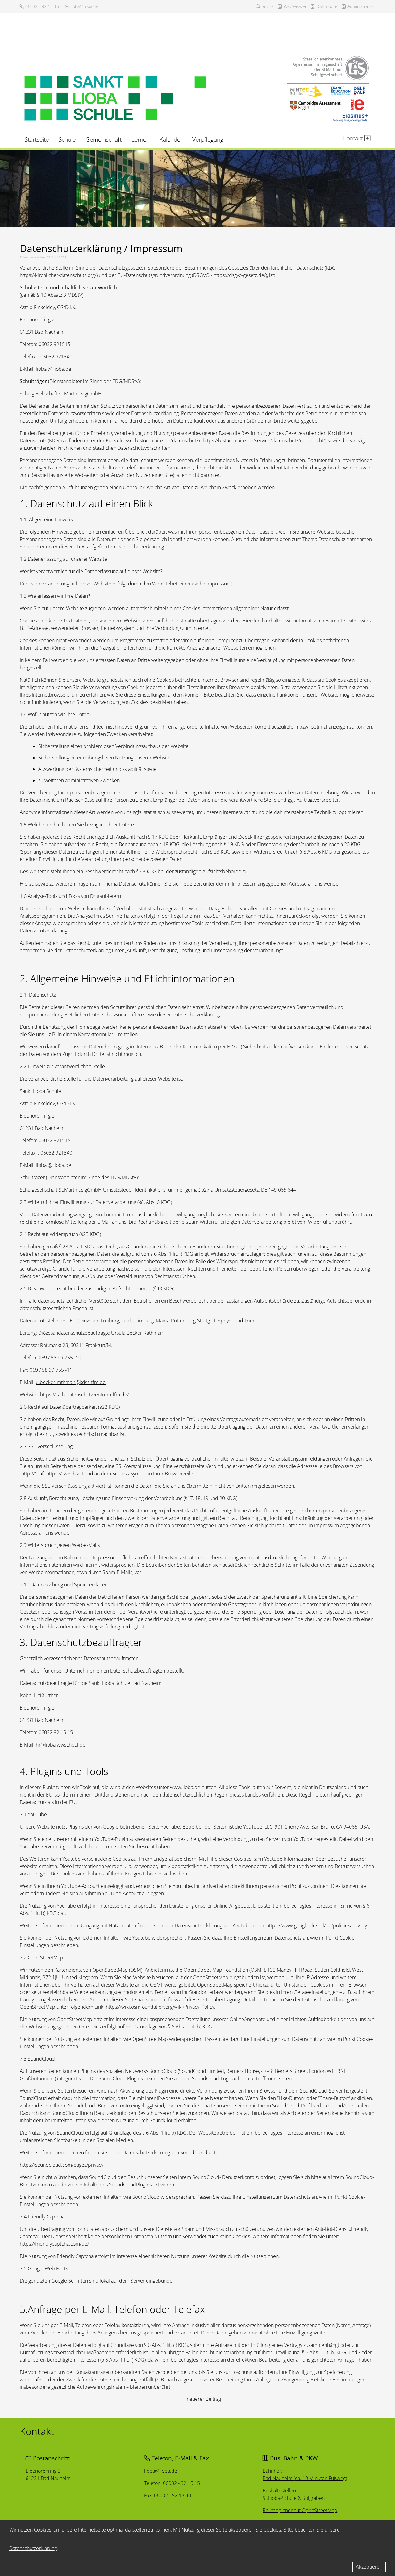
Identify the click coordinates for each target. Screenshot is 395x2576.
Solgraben (314, 2498)
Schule (67, 139)
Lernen (141, 139)
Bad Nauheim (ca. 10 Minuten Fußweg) (305, 2478)
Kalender (171, 139)
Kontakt (354, 138)
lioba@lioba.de (84, 6)
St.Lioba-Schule (280, 2498)
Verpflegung (208, 139)
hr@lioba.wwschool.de (61, 1745)
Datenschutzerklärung (33, 2548)
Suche (267, 6)
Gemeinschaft (104, 139)
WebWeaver (294, 6)
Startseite (37, 139)
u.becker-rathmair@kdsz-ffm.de (71, 1382)
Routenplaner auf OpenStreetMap (300, 2510)
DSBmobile (326, 6)
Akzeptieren (369, 2567)
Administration (361, 6)
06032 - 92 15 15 (42, 6)
